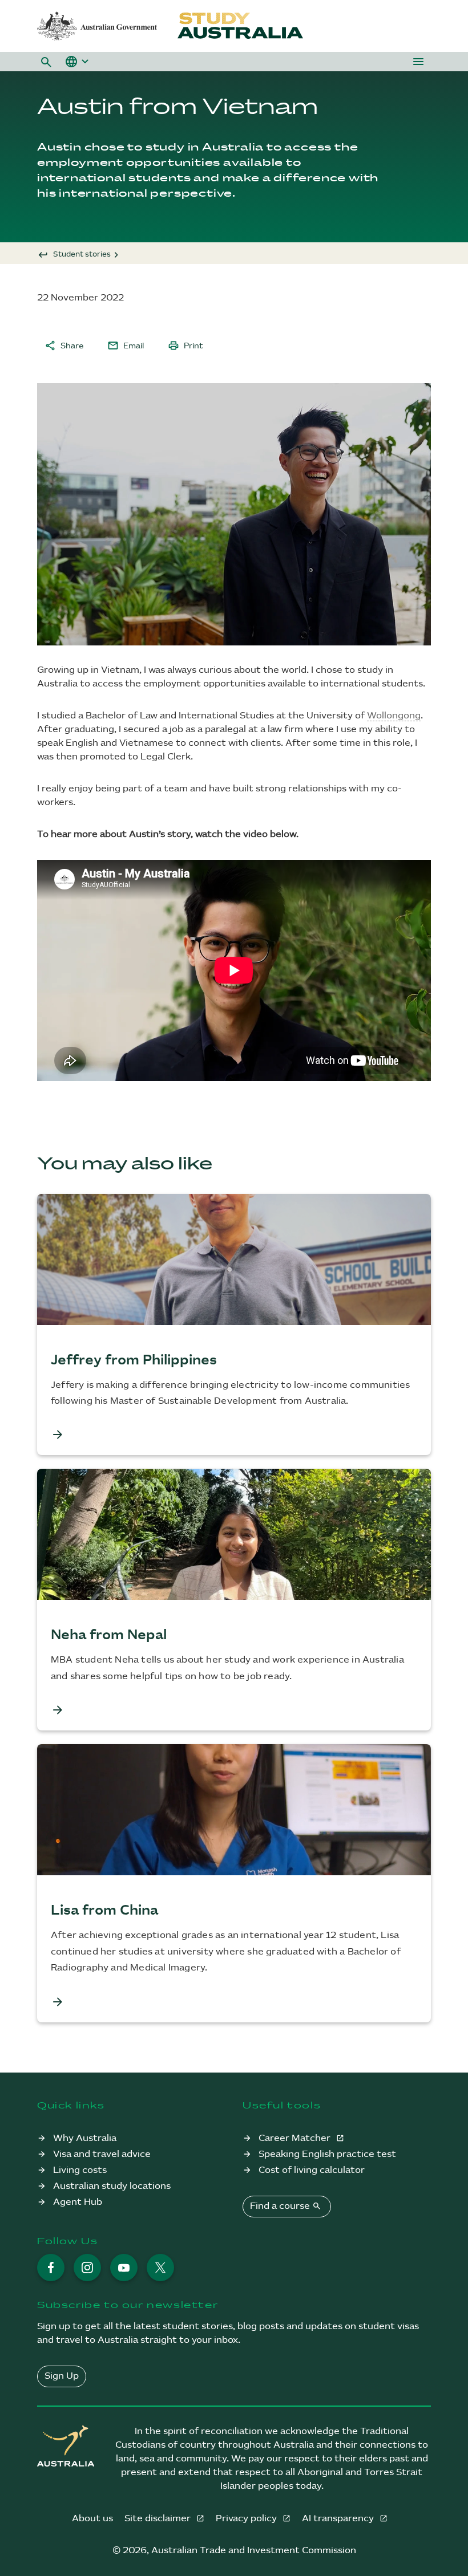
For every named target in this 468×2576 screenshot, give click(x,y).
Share (64, 346)
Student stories (82, 254)
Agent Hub (78, 2202)
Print (185, 346)
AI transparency (339, 2519)
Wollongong (394, 716)
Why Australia (85, 2138)
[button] (46, 62)
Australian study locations (112, 2186)
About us (92, 2519)
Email (126, 346)
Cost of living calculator (312, 2170)
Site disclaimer (159, 2519)
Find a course (286, 2206)
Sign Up (62, 2376)
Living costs (80, 2170)
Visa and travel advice (102, 2154)
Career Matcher (296, 2138)
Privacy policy (247, 2519)
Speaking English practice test (327, 2154)
